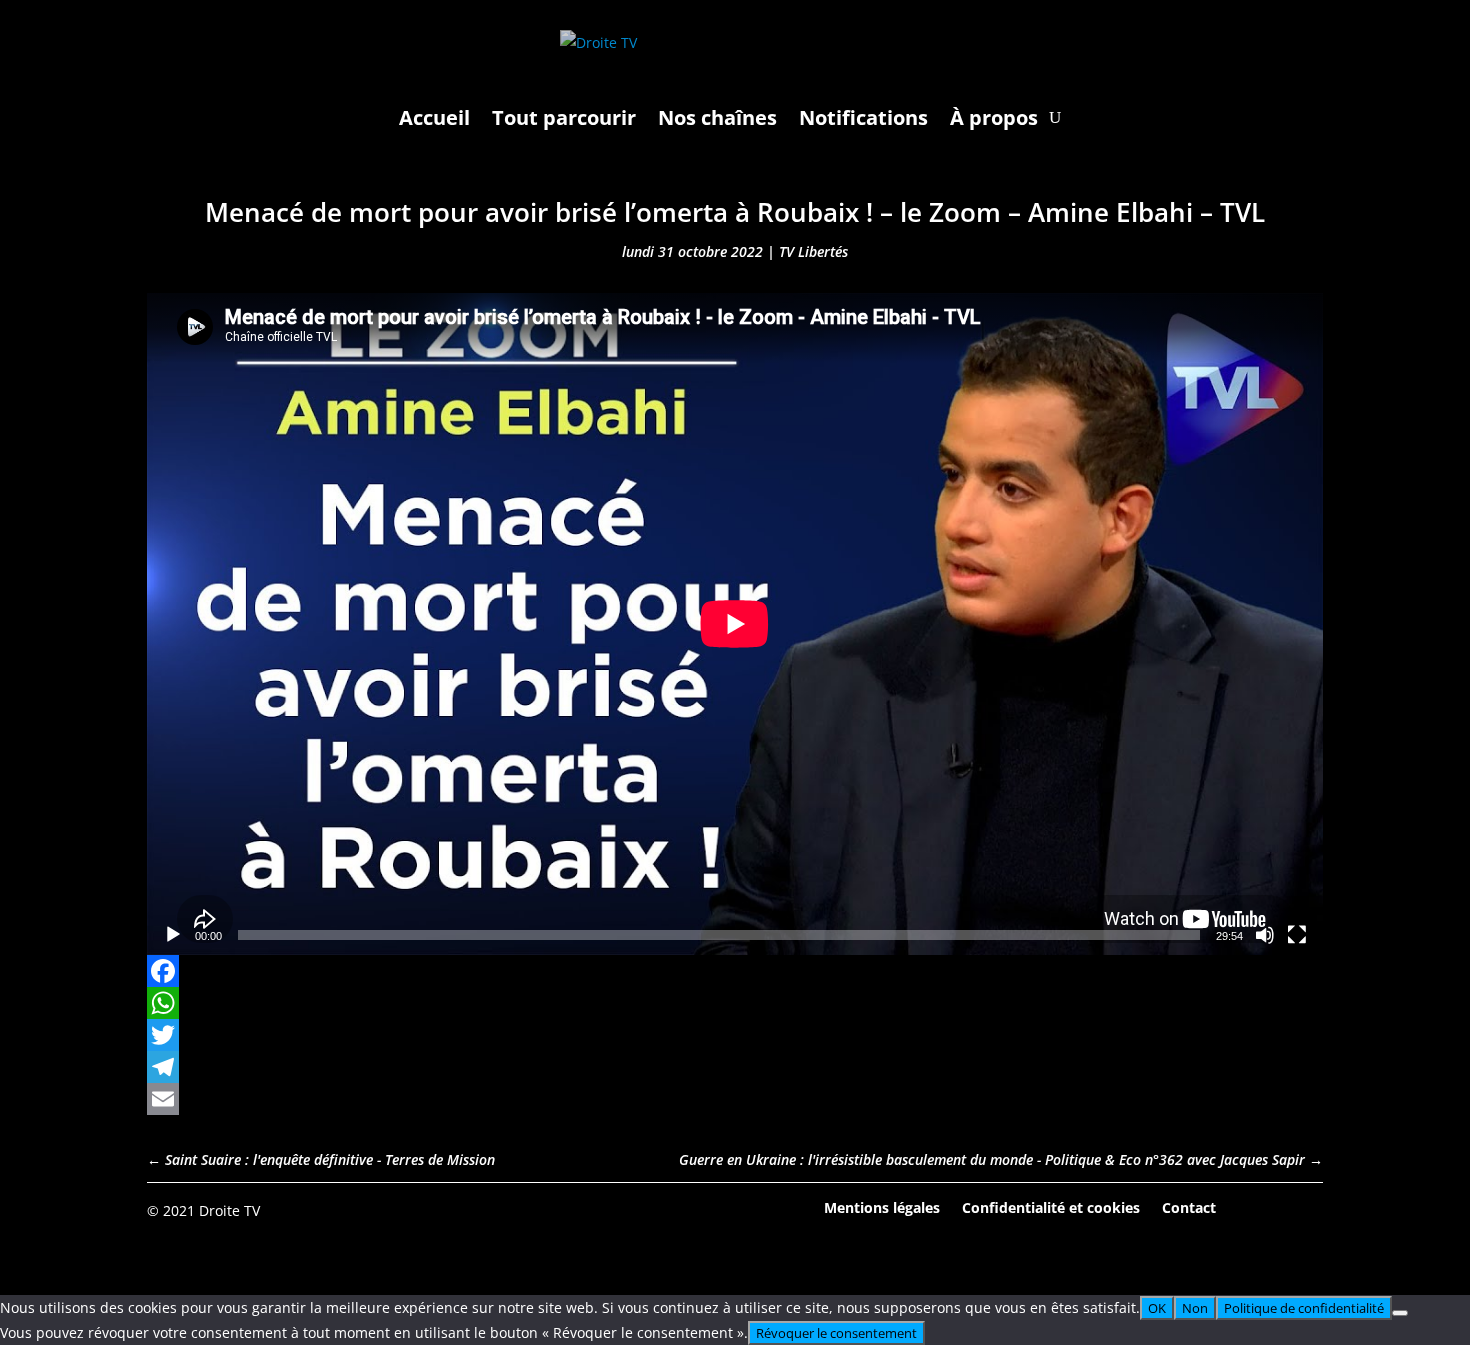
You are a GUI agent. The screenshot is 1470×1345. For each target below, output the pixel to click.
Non (1195, 1308)
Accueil (434, 117)
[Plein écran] (1297, 935)
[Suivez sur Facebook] (1252, 1209)
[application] (735, 624)
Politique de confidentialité (1304, 1308)
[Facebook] (735, 971)
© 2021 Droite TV (203, 1210)
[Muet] (1265, 935)
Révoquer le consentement (836, 1333)
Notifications (863, 117)
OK (1157, 1308)
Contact (1189, 1206)
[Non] (1400, 1313)
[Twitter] (735, 1035)
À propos (994, 117)
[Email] (735, 1099)
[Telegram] (735, 1067)
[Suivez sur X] (1307, 1209)
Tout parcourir (564, 117)
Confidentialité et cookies (1051, 1206)
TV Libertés (813, 251)
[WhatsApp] (735, 1003)
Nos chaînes (717, 117)
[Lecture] (173, 935)
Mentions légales (882, 1206)
